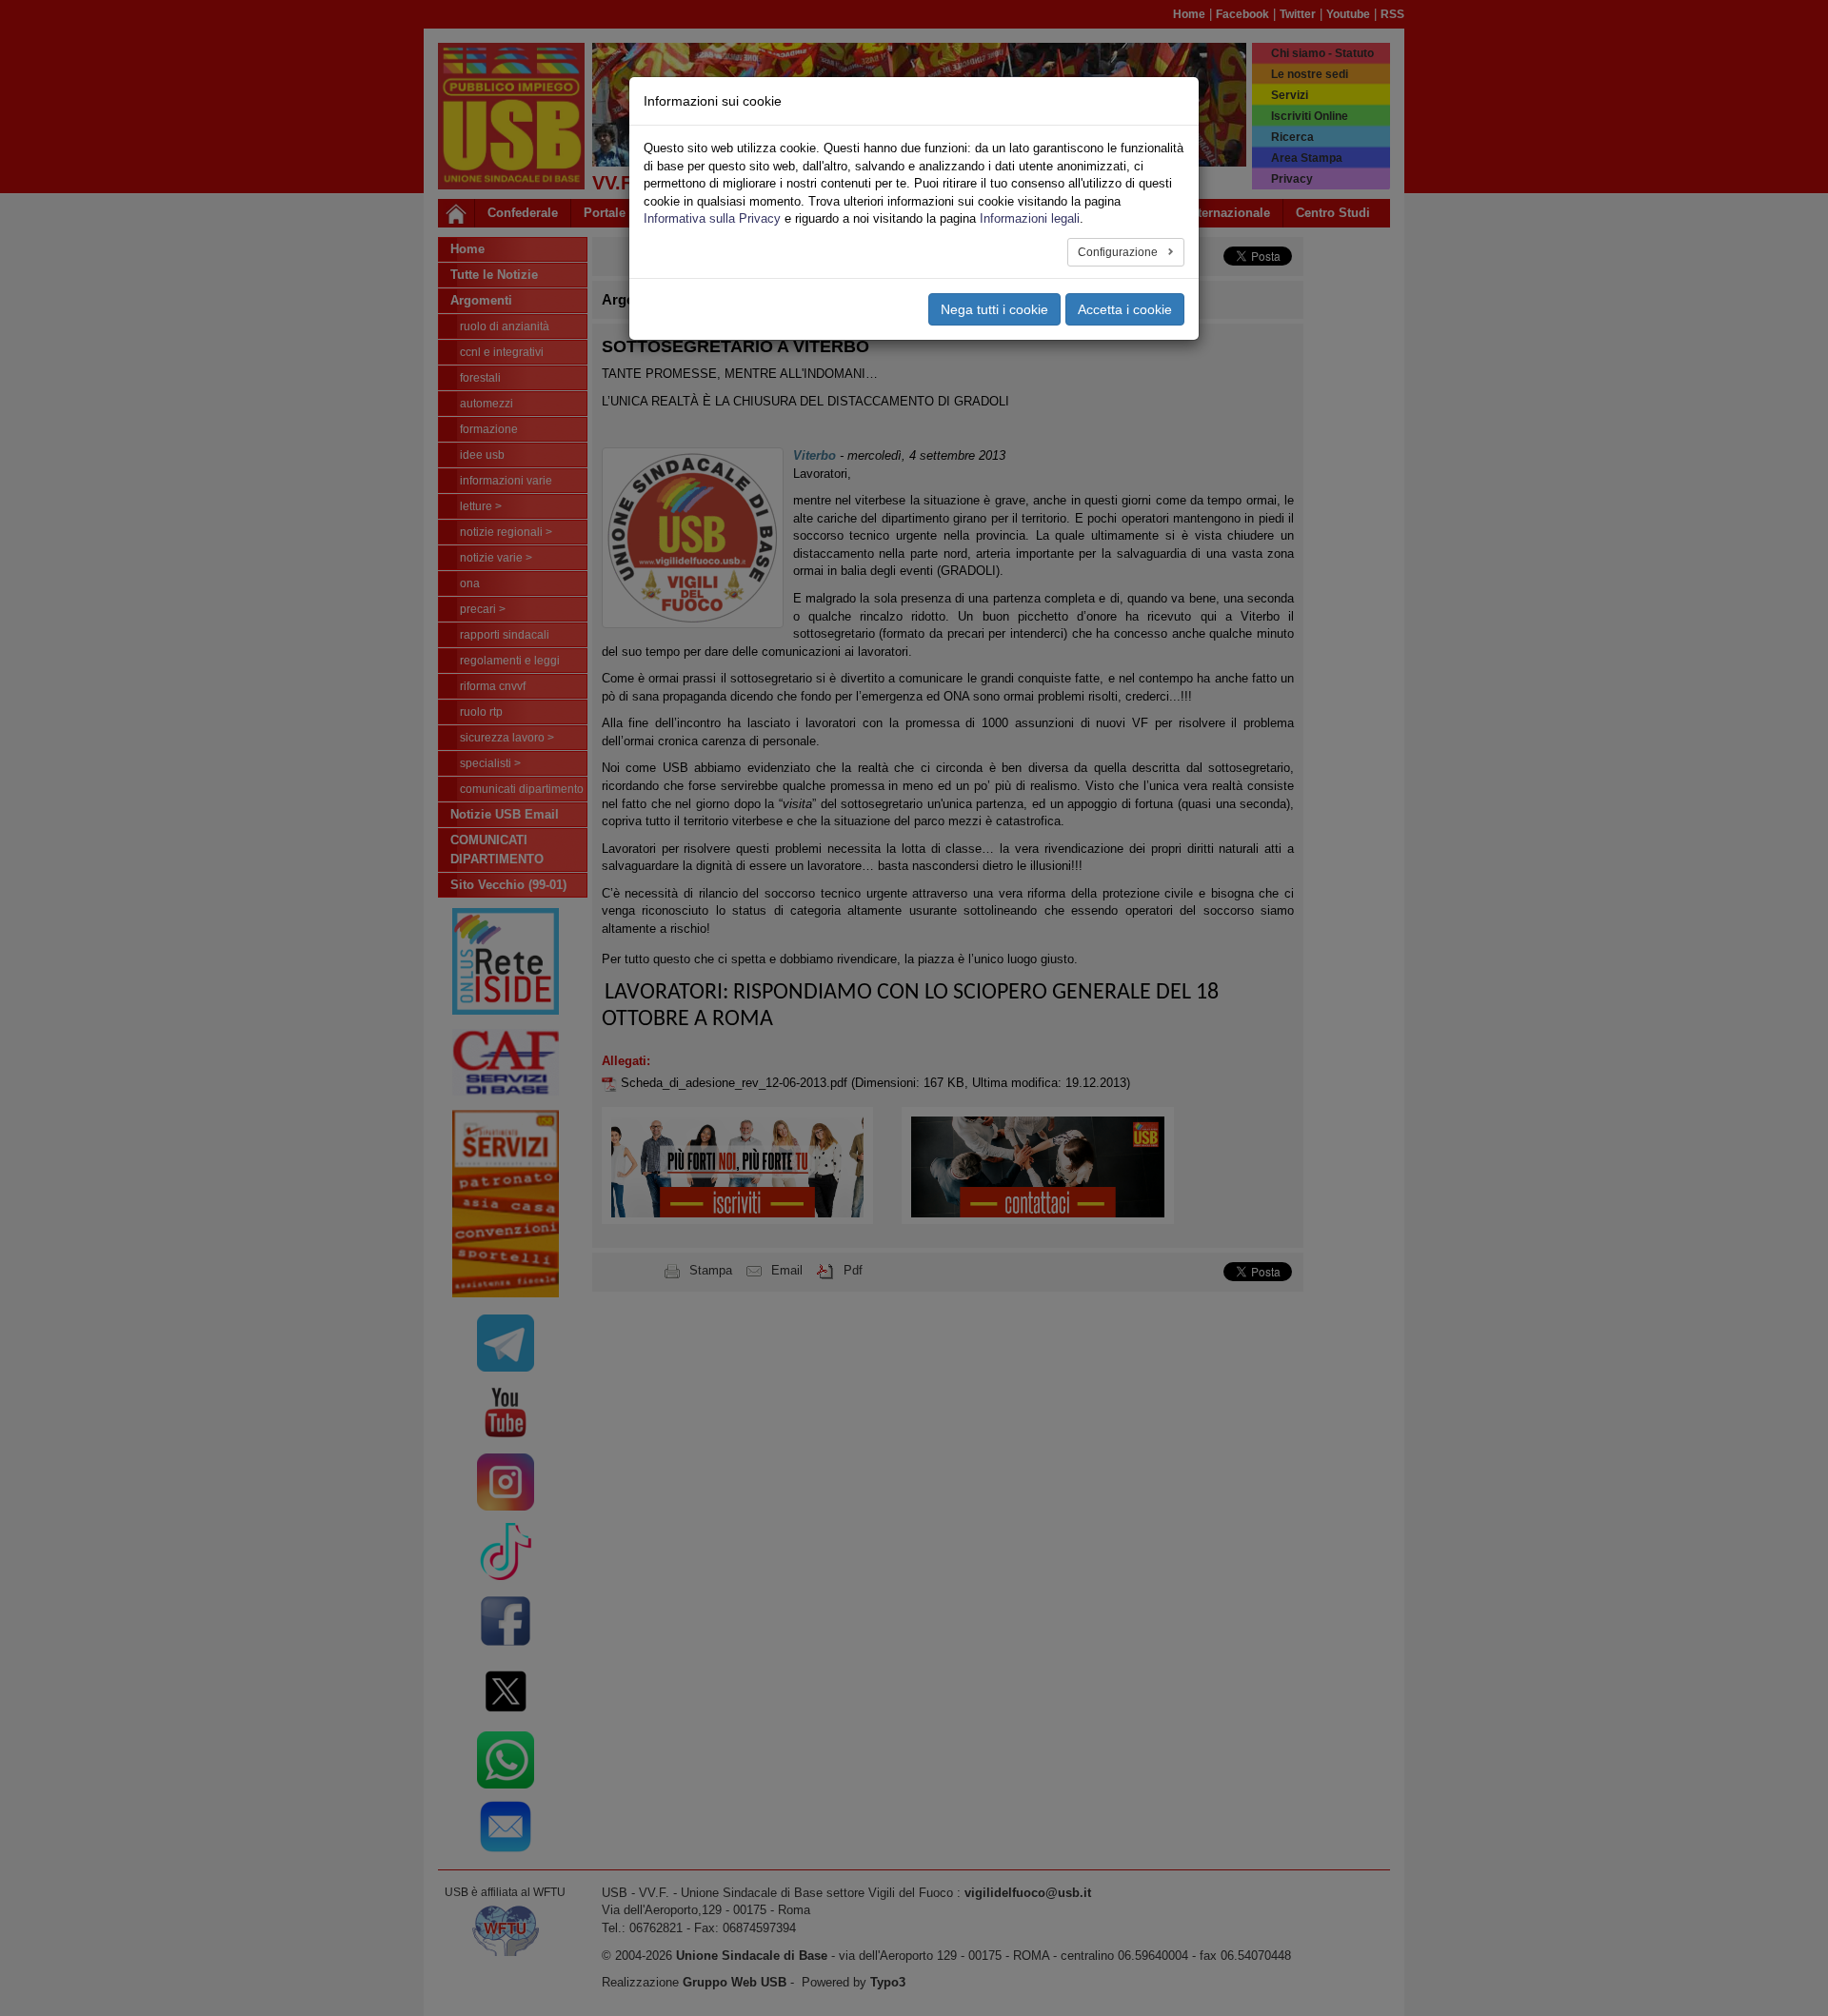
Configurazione (1119, 252)
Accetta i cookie (1125, 309)
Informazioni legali (1030, 218)
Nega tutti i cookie (994, 309)
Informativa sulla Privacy (712, 218)
